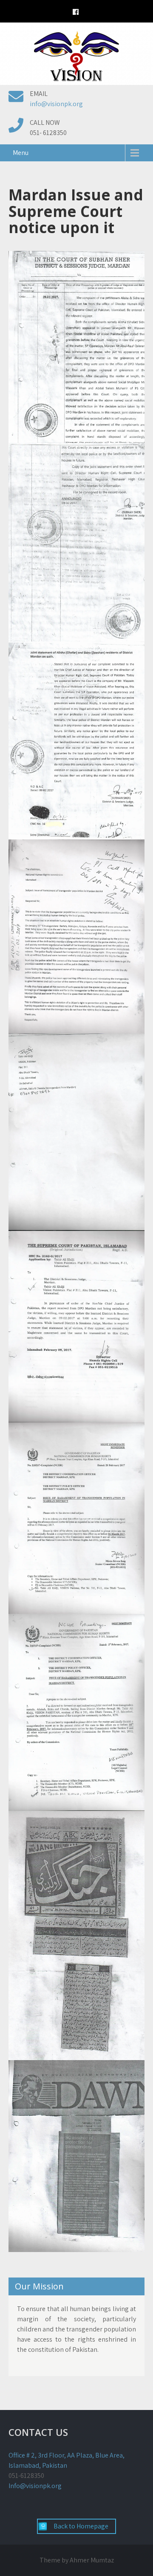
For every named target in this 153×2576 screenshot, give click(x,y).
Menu (21, 153)
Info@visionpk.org (35, 2486)
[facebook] (76, 13)
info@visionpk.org (56, 104)
